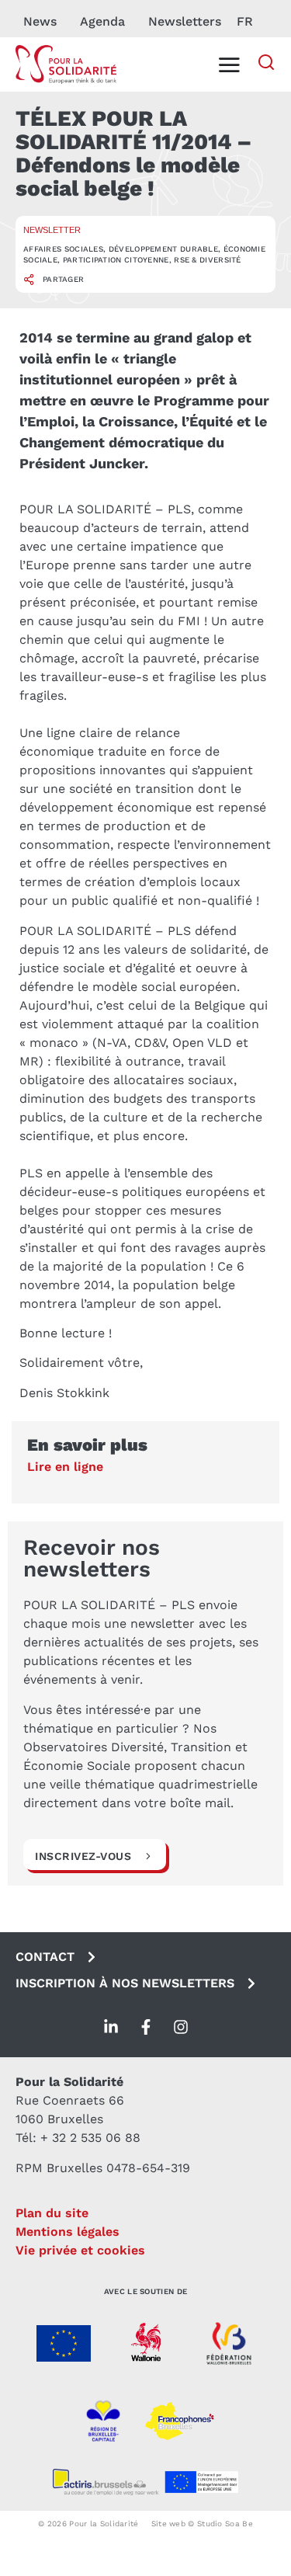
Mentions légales (68, 2232)
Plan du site (52, 2213)
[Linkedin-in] (111, 2027)
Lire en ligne (65, 1467)
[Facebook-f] (146, 2027)
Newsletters (185, 21)
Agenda (102, 21)
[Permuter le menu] (229, 64)
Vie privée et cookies (80, 2250)
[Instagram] (181, 2027)
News (40, 21)
